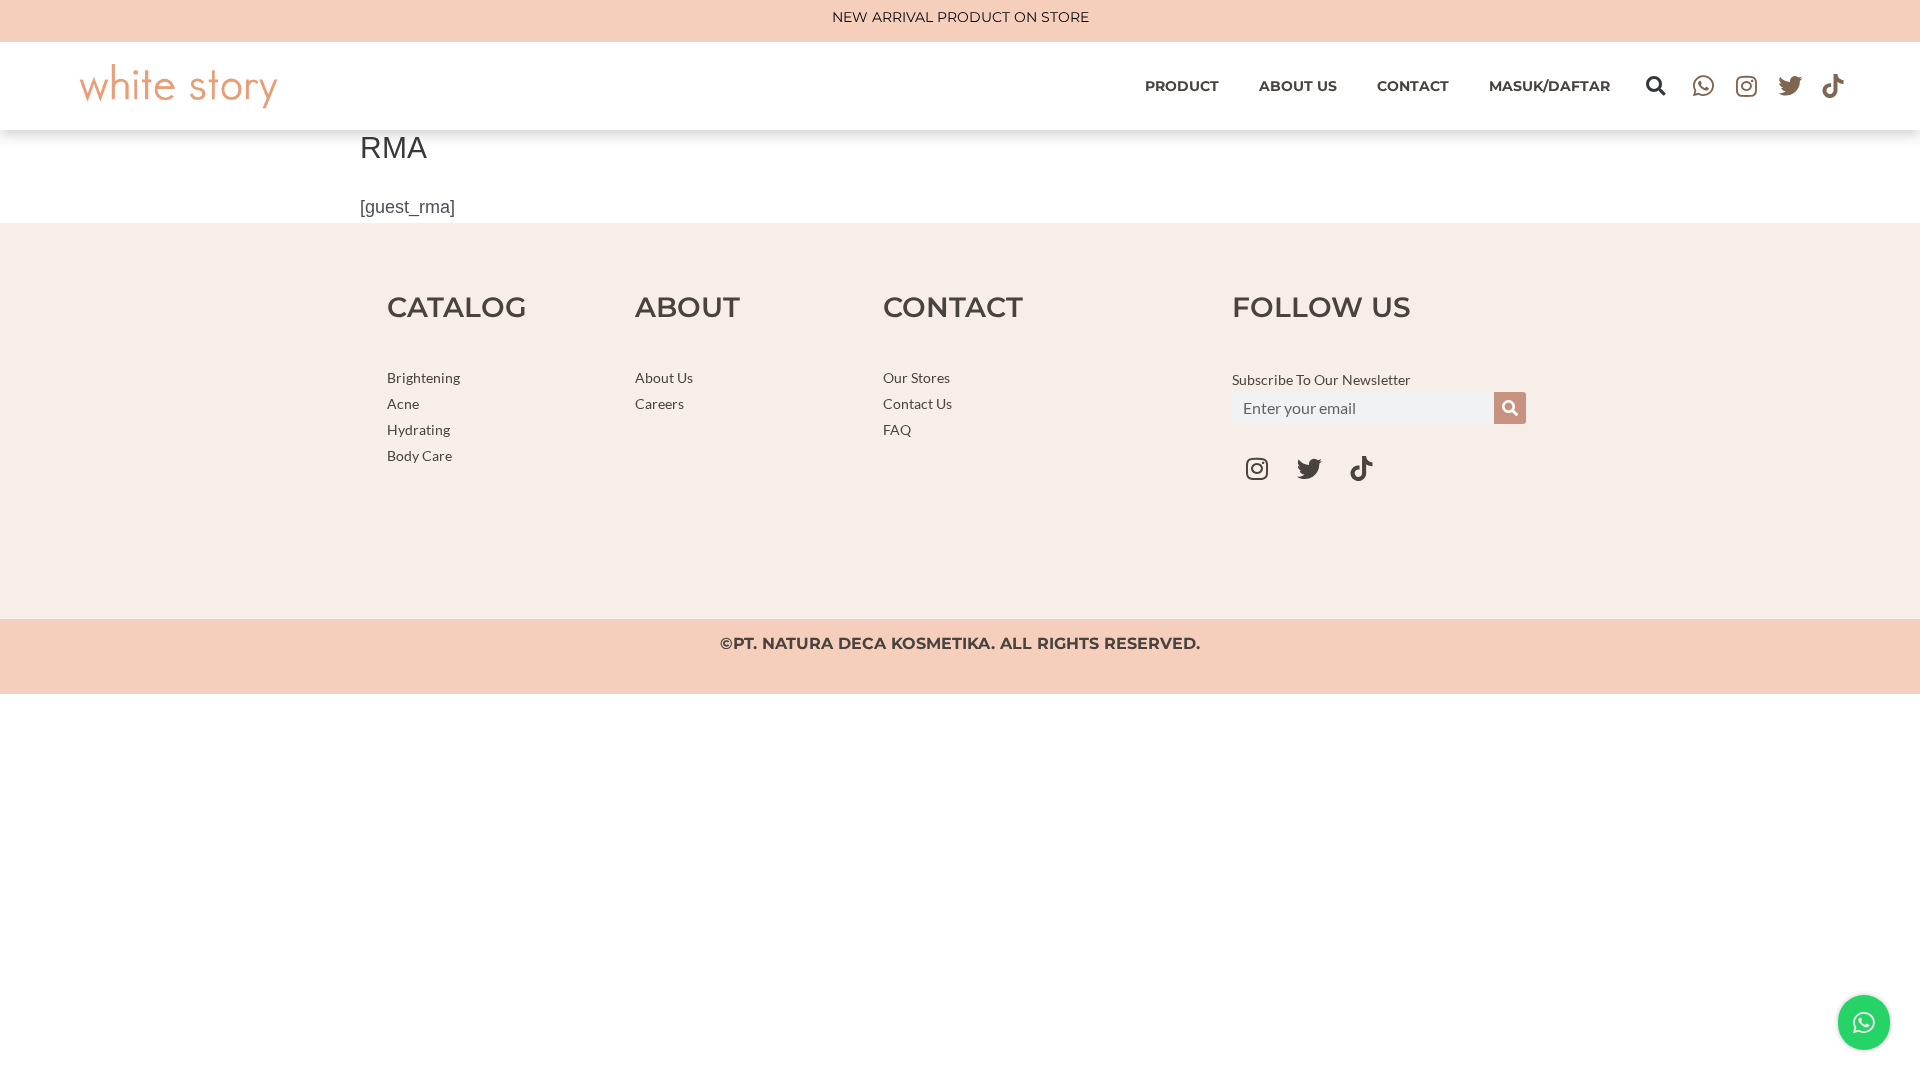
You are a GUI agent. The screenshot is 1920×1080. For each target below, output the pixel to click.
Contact (1413, 86)
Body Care (419, 455)
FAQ (897, 429)
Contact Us (917, 403)
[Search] (1510, 408)
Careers (659, 403)
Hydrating (418, 429)
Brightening (423, 377)
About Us (1298, 86)
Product (1182, 86)
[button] (1656, 86)
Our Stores (916, 377)
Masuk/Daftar (1549, 86)
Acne (403, 403)
